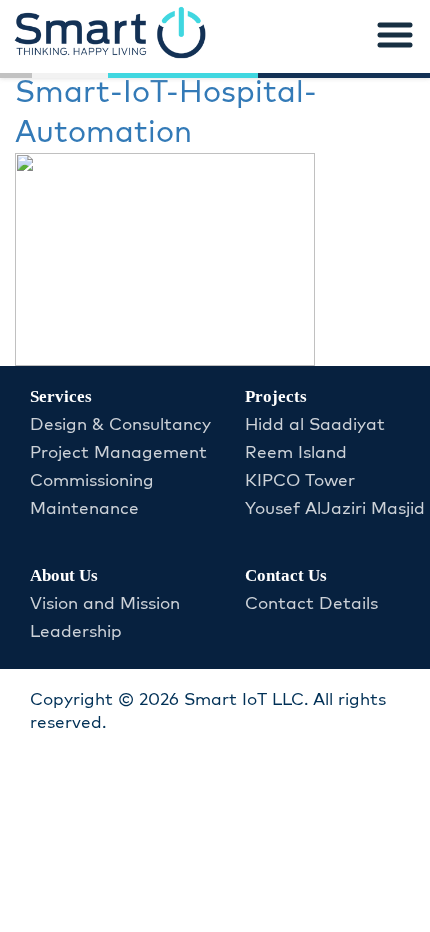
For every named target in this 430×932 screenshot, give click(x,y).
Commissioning (92, 481)
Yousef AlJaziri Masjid (335, 509)
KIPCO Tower (300, 481)
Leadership (76, 632)
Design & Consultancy (120, 425)
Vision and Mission (105, 604)
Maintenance (84, 509)
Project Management (118, 453)
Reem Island (296, 453)
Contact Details (311, 604)
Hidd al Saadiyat (315, 425)
